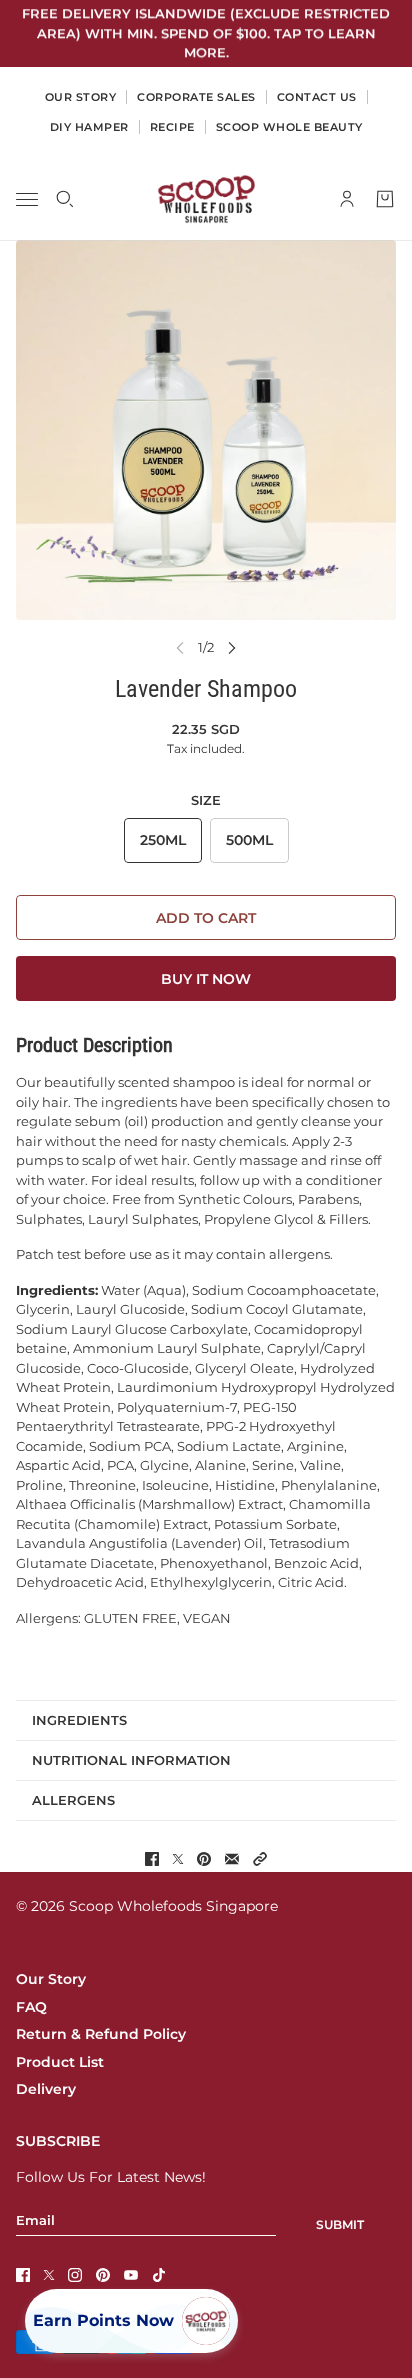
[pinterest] (103, 2275)
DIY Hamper (89, 127)
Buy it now (206, 979)
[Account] (347, 199)
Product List (60, 2062)
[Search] (65, 199)
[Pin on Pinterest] (204, 1859)
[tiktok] (159, 2275)
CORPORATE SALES (196, 97)
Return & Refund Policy (101, 2034)
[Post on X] (178, 1859)
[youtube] (131, 2275)
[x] (49, 2275)
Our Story (51, 1979)
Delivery (46, 2089)
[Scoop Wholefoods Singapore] (206, 199)
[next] (232, 647)
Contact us (317, 97)
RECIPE (172, 127)
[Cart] (385, 199)
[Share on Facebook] (152, 1859)
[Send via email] (232, 1859)
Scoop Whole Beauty (289, 127)
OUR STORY (81, 97)
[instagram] (75, 2275)
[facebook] (23, 2275)
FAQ (31, 2007)
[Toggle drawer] (27, 198)
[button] (260, 1859)
